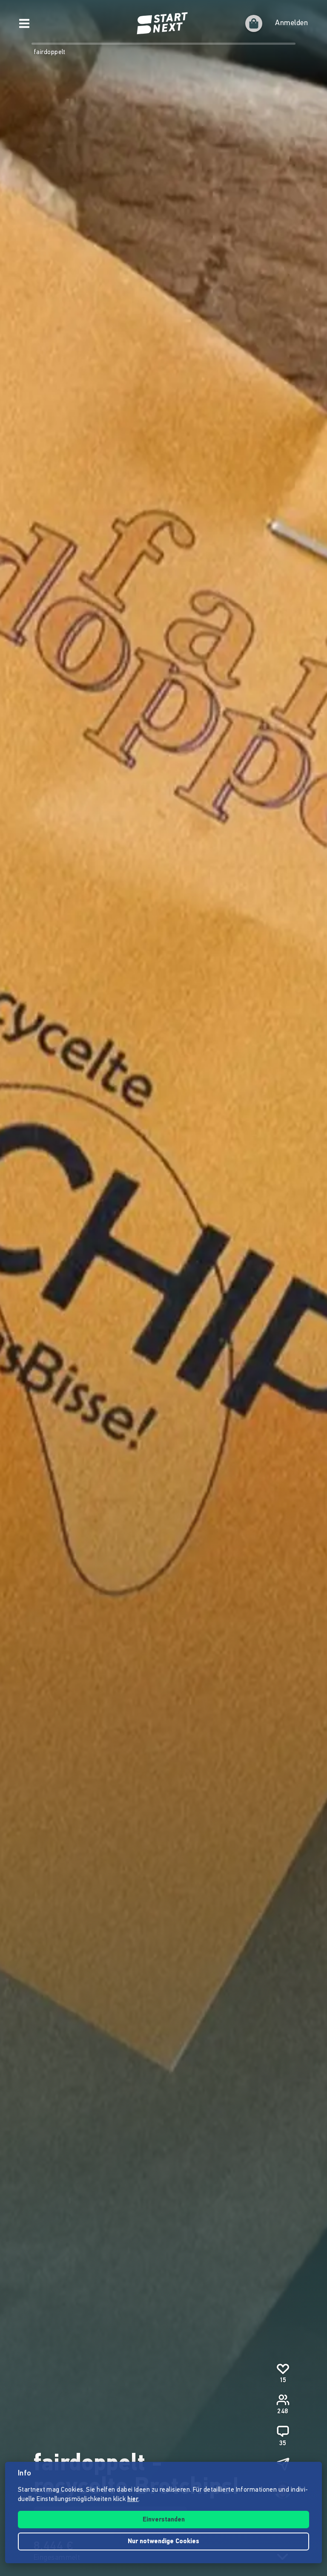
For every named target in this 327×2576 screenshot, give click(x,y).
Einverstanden (164, 2520)
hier (133, 2500)
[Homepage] (163, 23)
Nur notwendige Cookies (163, 2542)
